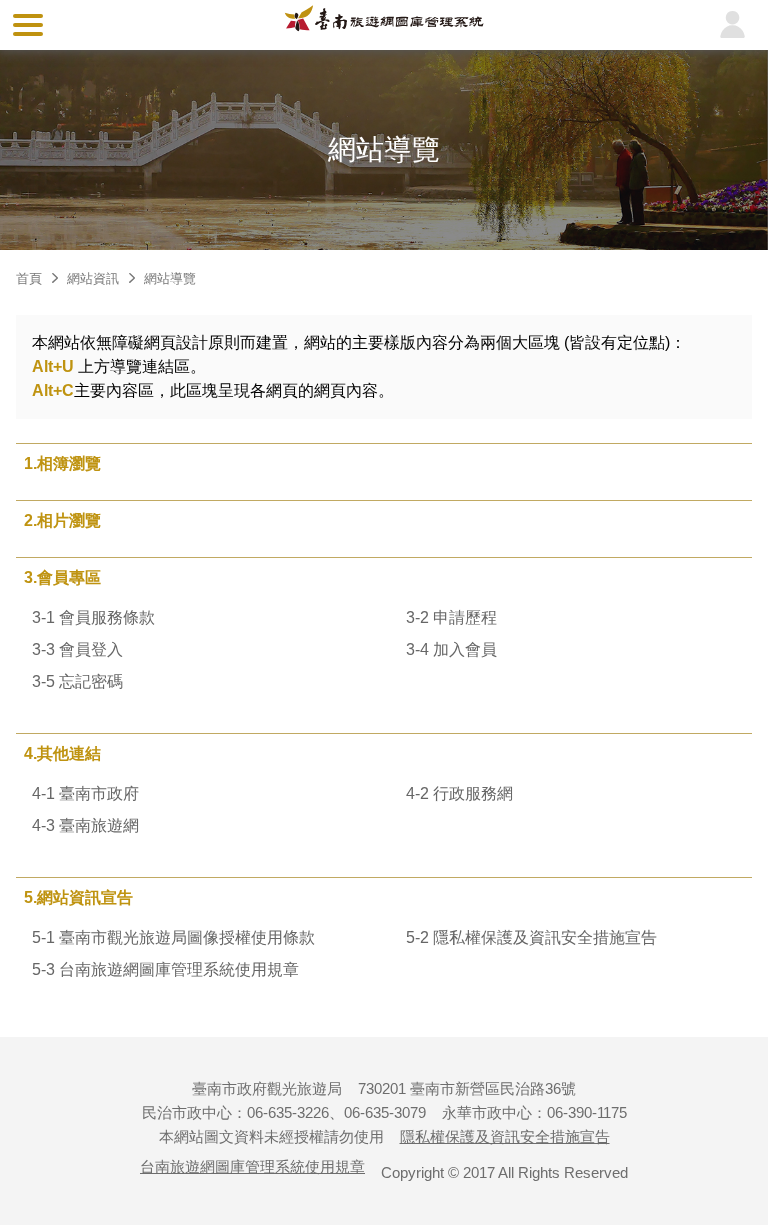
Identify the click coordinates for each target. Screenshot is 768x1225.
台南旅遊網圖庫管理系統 (384, 24)
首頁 (29, 278)
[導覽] (28, 25)
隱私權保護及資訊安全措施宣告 (505, 1136)
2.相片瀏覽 (62, 520)
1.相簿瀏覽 (62, 463)
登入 (732, 25)
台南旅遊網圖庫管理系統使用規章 (252, 1166)
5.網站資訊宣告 (78, 897)
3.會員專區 (62, 577)
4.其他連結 (62, 753)
